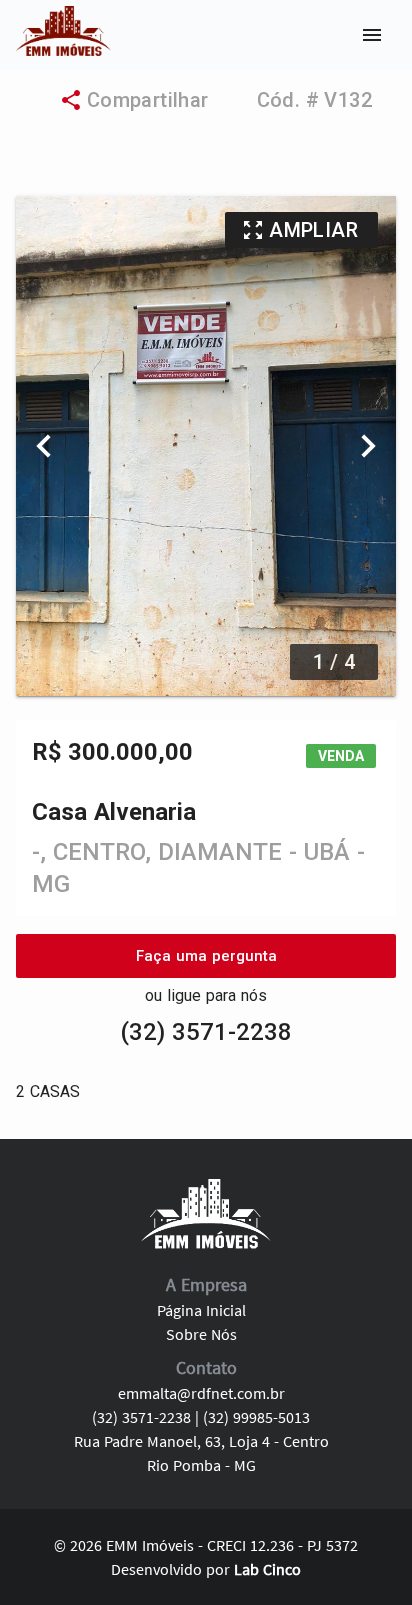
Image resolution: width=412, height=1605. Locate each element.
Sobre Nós (201, 1334)
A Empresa (206, 1284)
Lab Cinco (267, 1569)
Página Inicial (201, 1310)
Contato (206, 1367)
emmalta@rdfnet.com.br (201, 1393)
